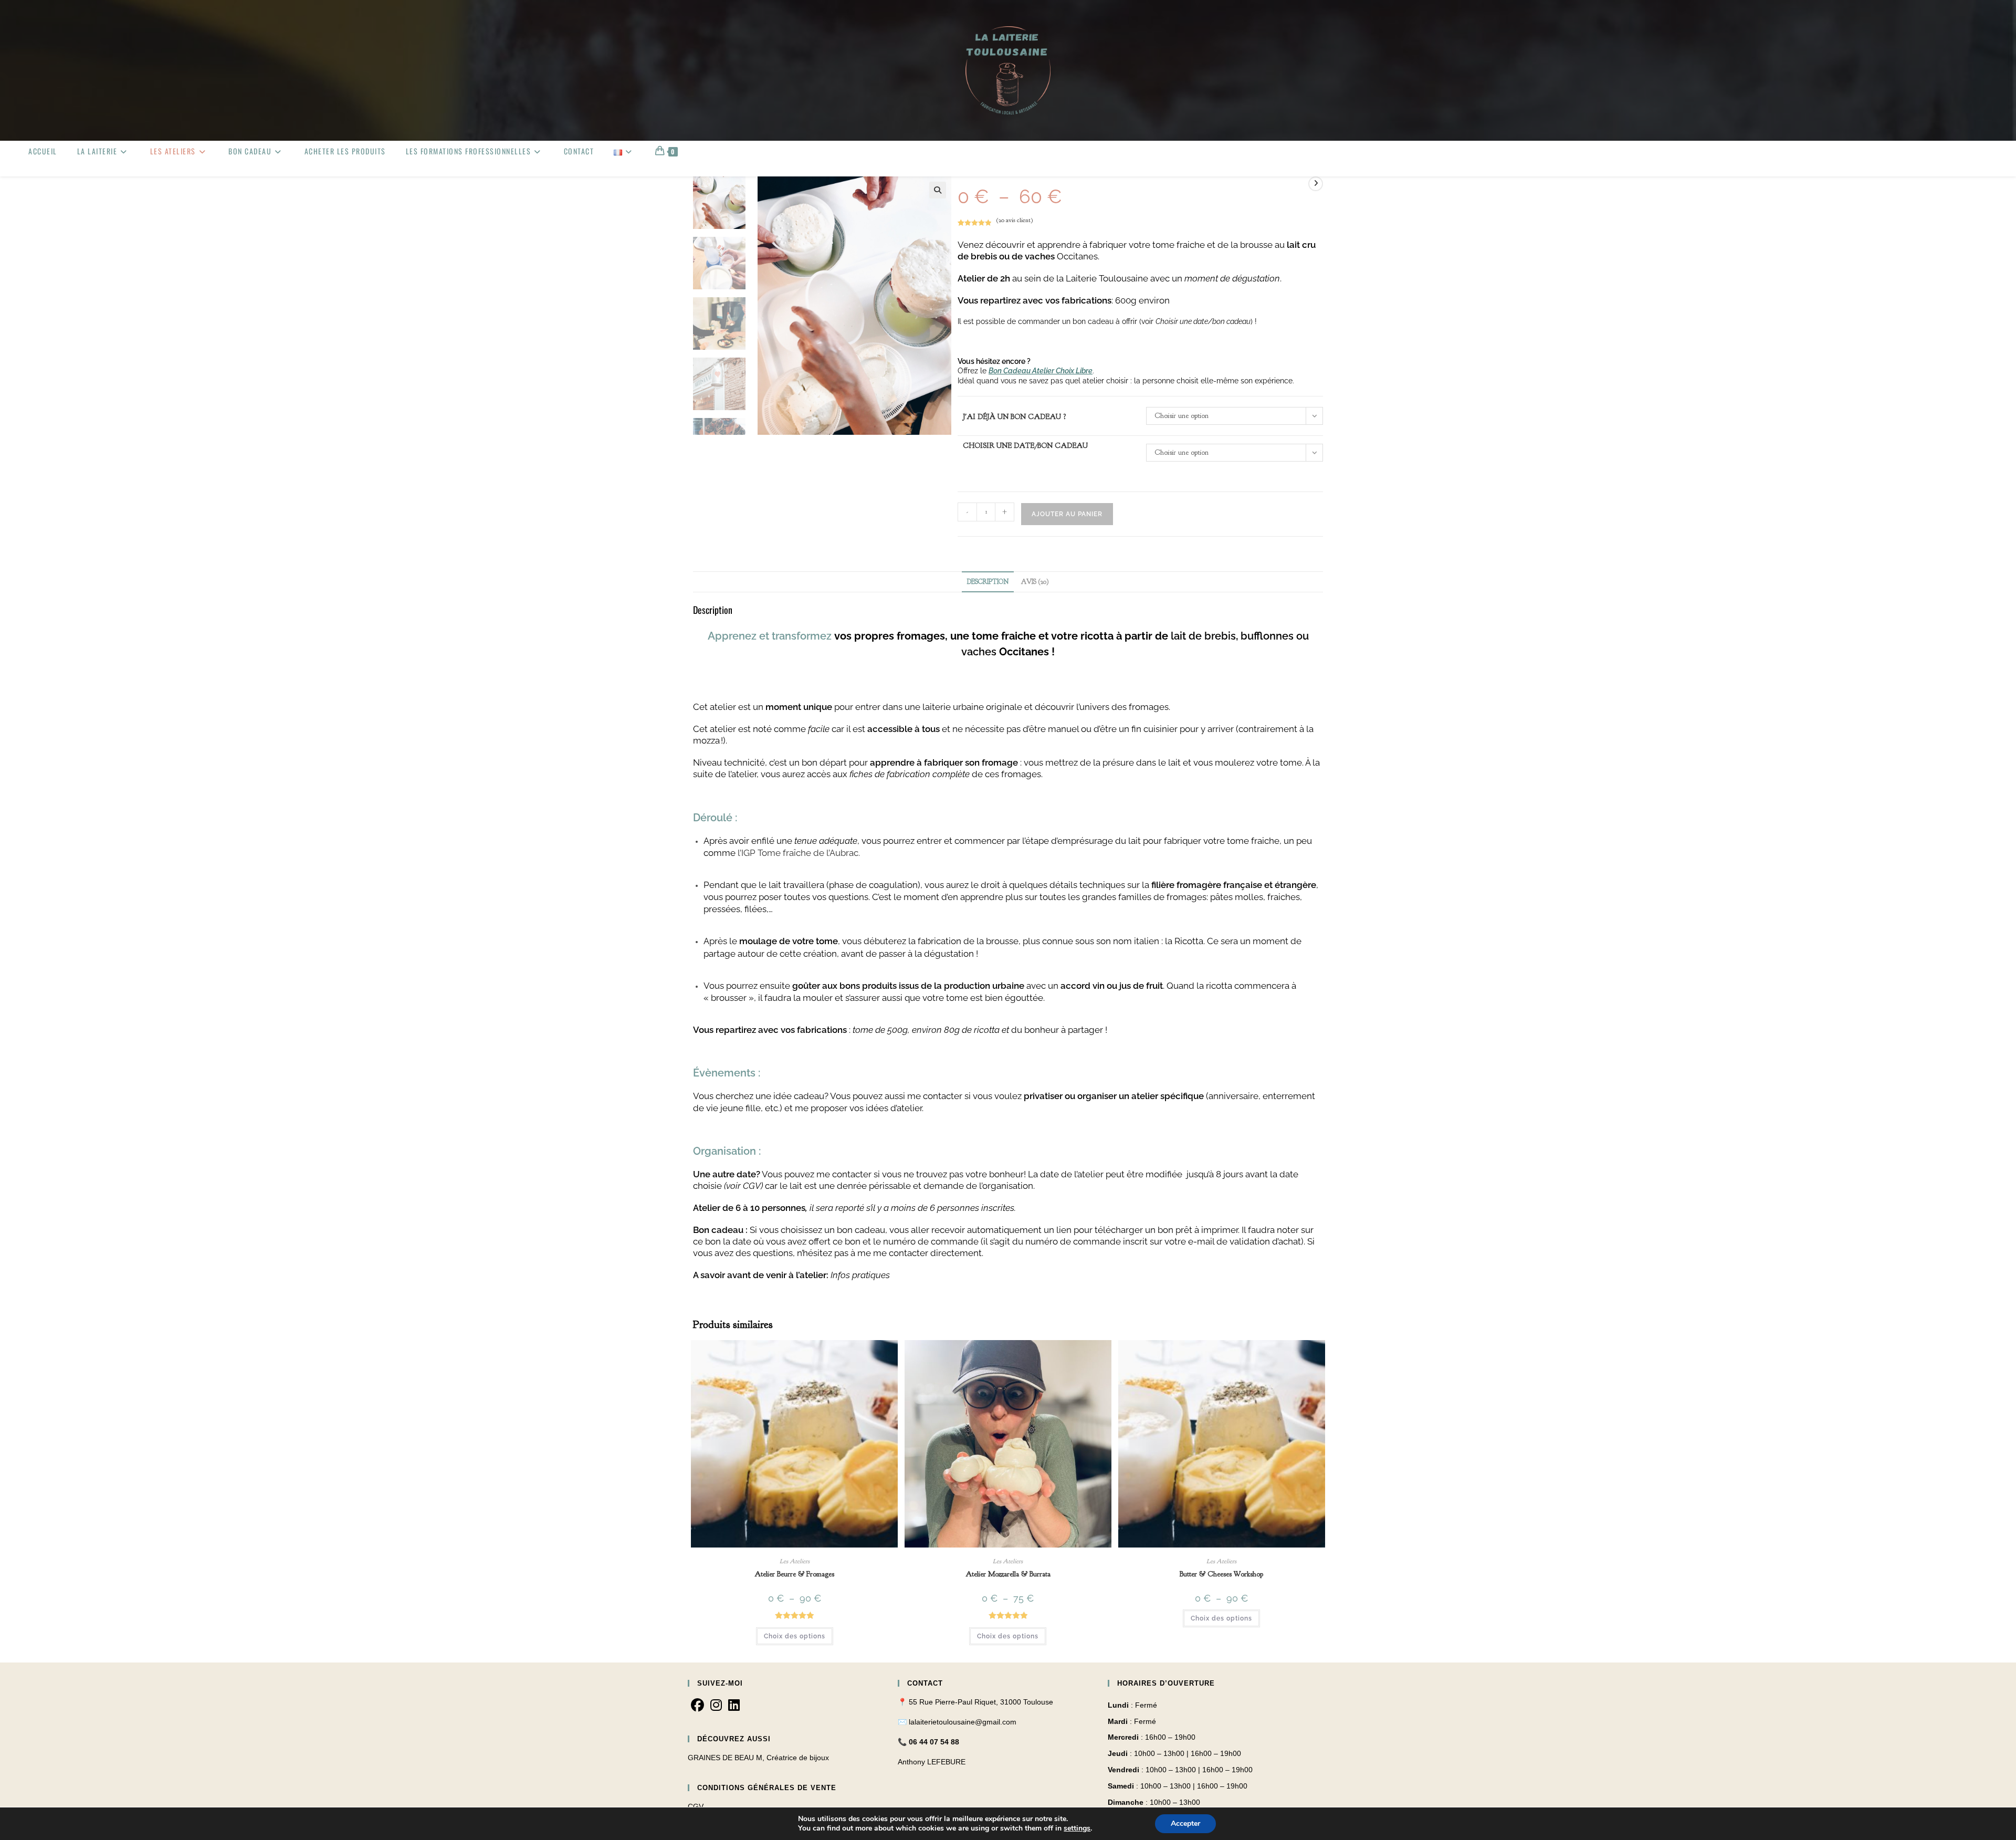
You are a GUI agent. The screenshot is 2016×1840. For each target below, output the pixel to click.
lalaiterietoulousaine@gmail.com (963, 1722)
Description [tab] (988, 582)
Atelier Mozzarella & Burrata (1008, 1574)
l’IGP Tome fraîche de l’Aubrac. (799, 853)
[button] (938, 190)
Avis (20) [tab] (1035, 582)
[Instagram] (716, 1706)
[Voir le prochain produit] (1316, 184)
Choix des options (795, 1636)
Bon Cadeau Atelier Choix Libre (1041, 371)
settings (1077, 1828)
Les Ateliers (795, 1561)
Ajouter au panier (1067, 514)
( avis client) (1015, 220)
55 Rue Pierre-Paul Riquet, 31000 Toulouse (981, 1702)
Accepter (1185, 1823)
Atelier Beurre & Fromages (794, 1574)
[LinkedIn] (734, 1706)
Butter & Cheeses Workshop (1221, 1574)
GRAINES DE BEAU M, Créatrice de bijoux (758, 1758)
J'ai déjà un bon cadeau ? (1015, 417)
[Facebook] (697, 1706)
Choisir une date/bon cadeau (1025, 446)
